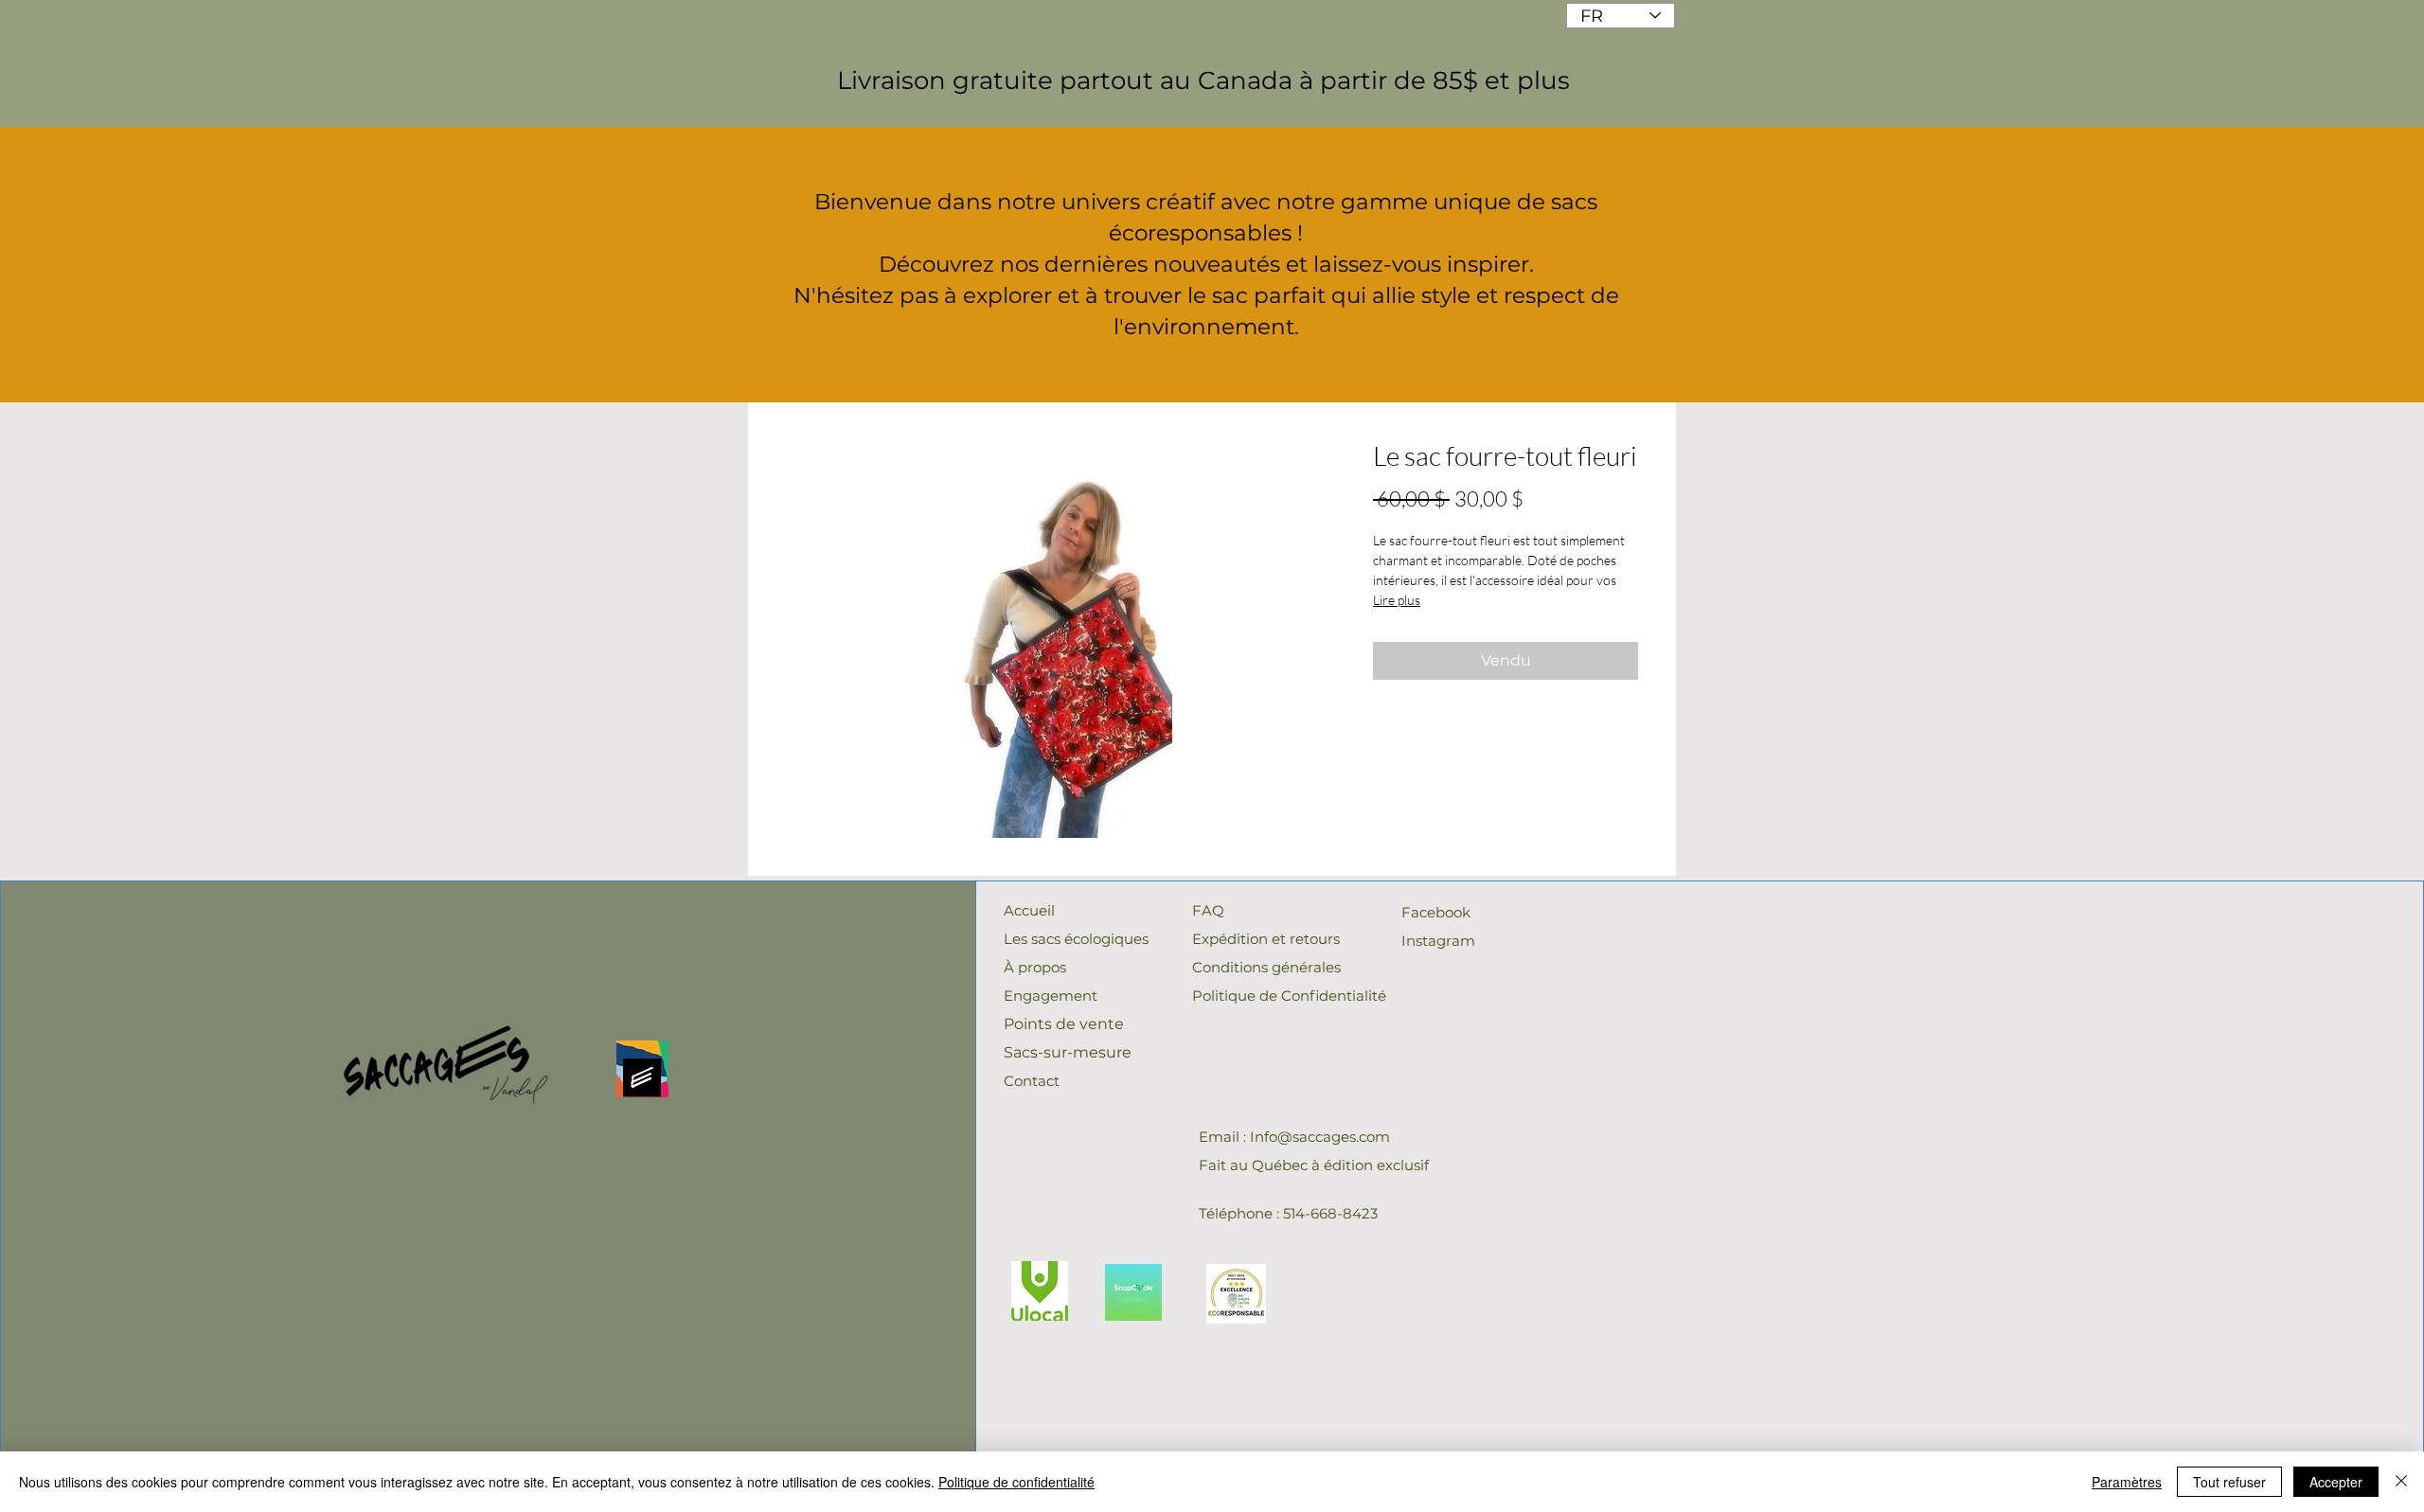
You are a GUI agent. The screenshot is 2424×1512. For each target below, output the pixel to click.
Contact (1032, 1081)
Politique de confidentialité (1016, 1482)
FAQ (1208, 910)
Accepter (2336, 1482)
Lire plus (1397, 600)
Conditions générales (1266, 967)
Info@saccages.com (1320, 1137)
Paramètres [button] (2127, 1482)
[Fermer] (2401, 1482)
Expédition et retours (1266, 939)
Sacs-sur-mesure (1068, 1052)
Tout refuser (2229, 1482)
